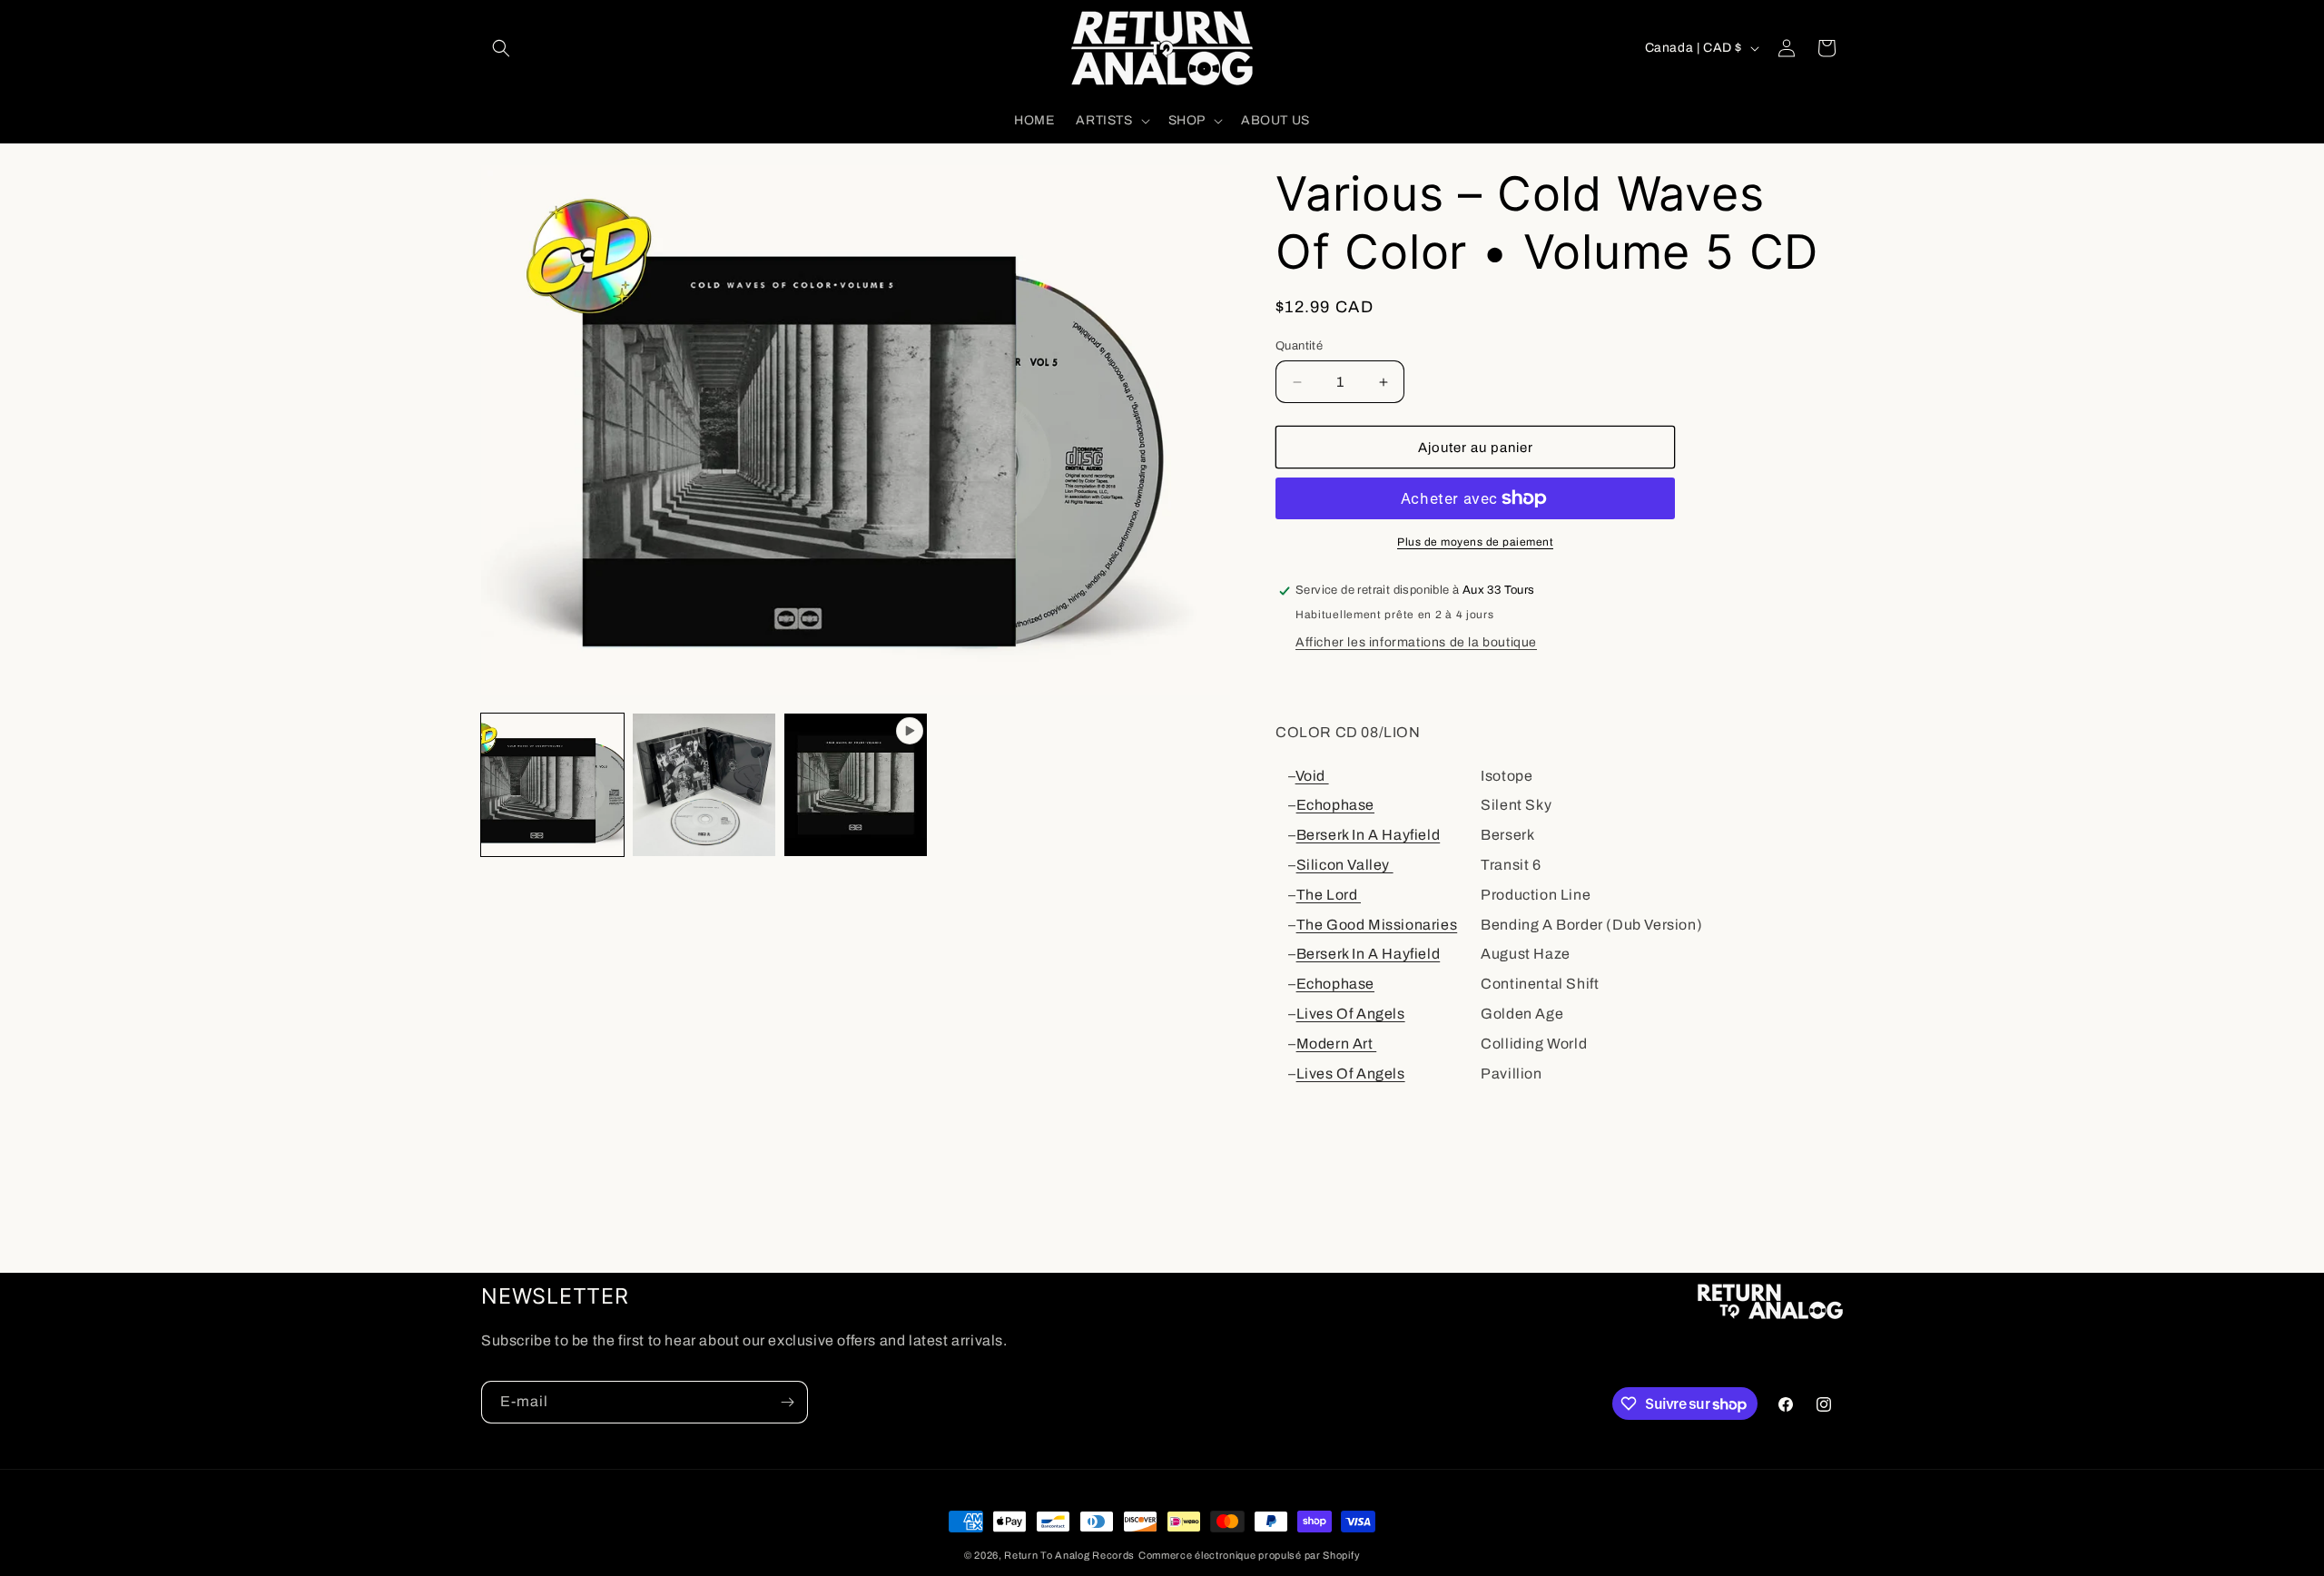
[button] (501, 48)
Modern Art (1337, 1044)
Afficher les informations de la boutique (1416, 642)
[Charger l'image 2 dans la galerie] (704, 785)
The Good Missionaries (1377, 925)
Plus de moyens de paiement (1475, 542)
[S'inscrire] (787, 1402)
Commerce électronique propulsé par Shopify (1249, 1555)
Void (1312, 776)
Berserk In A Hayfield (1369, 835)
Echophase (1335, 805)
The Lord (1329, 895)
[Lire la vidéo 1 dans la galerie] (856, 785)
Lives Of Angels (1351, 1014)
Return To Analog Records (1069, 1555)
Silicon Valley (1345, 865)
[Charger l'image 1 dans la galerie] (552, 785)
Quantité (1299, 346)
